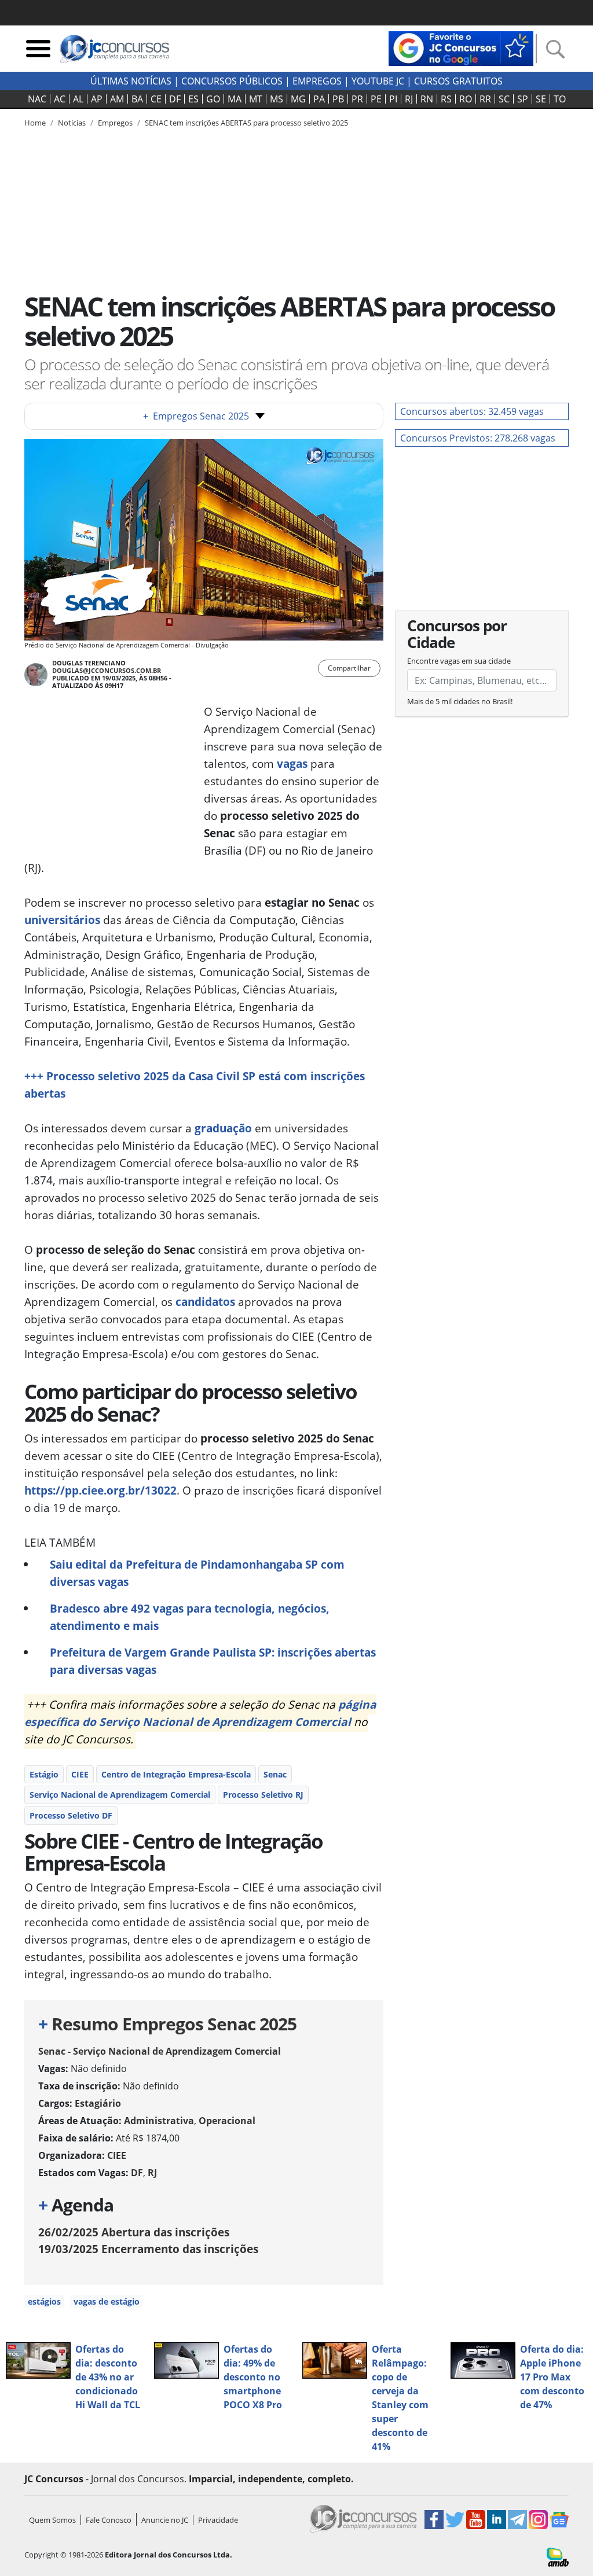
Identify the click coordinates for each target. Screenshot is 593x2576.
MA (235, 99)
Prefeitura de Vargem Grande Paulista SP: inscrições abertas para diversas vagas (213, 1661)
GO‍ (213, 99)
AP (97, 99)
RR (485, 99)
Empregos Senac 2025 (196, 416)
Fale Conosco (109, 2520)
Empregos (317, 81)
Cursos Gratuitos (458, 81)
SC (504, 99)
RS (446, 99)
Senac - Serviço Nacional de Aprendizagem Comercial (160, 2051)
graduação (223, 1128)
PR (357, 99)
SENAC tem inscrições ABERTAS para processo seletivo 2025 (246, 123)
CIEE (80, 1774)
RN (427, 99)
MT (256, 99)
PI (393, 99)
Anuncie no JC (165, 2520)
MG (298, 99)
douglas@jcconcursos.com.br (107, 670)
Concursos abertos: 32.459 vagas (472, 411)
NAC (37, 99)
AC (60, 99)
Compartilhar (349, 668)
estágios (44, 2301)
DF (175, 99)
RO (466, 99)
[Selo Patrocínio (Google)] (461, 47)
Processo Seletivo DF (71, 1815)
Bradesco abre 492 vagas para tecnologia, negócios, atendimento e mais (190, 1617)
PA (319, 99)
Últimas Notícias (131, 81)
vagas (292, 763)
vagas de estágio (107, 2301)
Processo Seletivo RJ (263, 1795)
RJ (409, 99)
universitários (62, 920)
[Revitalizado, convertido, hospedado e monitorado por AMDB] (558, 2556)
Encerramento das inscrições (148, 2249)
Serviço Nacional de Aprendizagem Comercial (120, 1795)
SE (541, 99)
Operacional (227, 2121)
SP (523, 99)
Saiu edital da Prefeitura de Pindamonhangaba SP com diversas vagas (197, 1573)
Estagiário (98, 2103)
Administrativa (159, 2121)
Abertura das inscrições (134, 2232)
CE (156, 99)
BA (137, 99)
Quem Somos (52, 2520)
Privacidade (218, 2520)
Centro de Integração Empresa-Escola (176, 1774)
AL (78, 99)
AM (117, 99)
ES (193, 99)
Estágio (44, 1774)
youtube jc (378, 81)
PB (338, 99)
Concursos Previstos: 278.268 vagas (478, 438)
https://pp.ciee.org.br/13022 (100, 1490)
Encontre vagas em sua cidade (459, 661)
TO (560, 99)
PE (376, 99)
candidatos (205, 1302)
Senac (275, 1774)
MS (277, 99)
